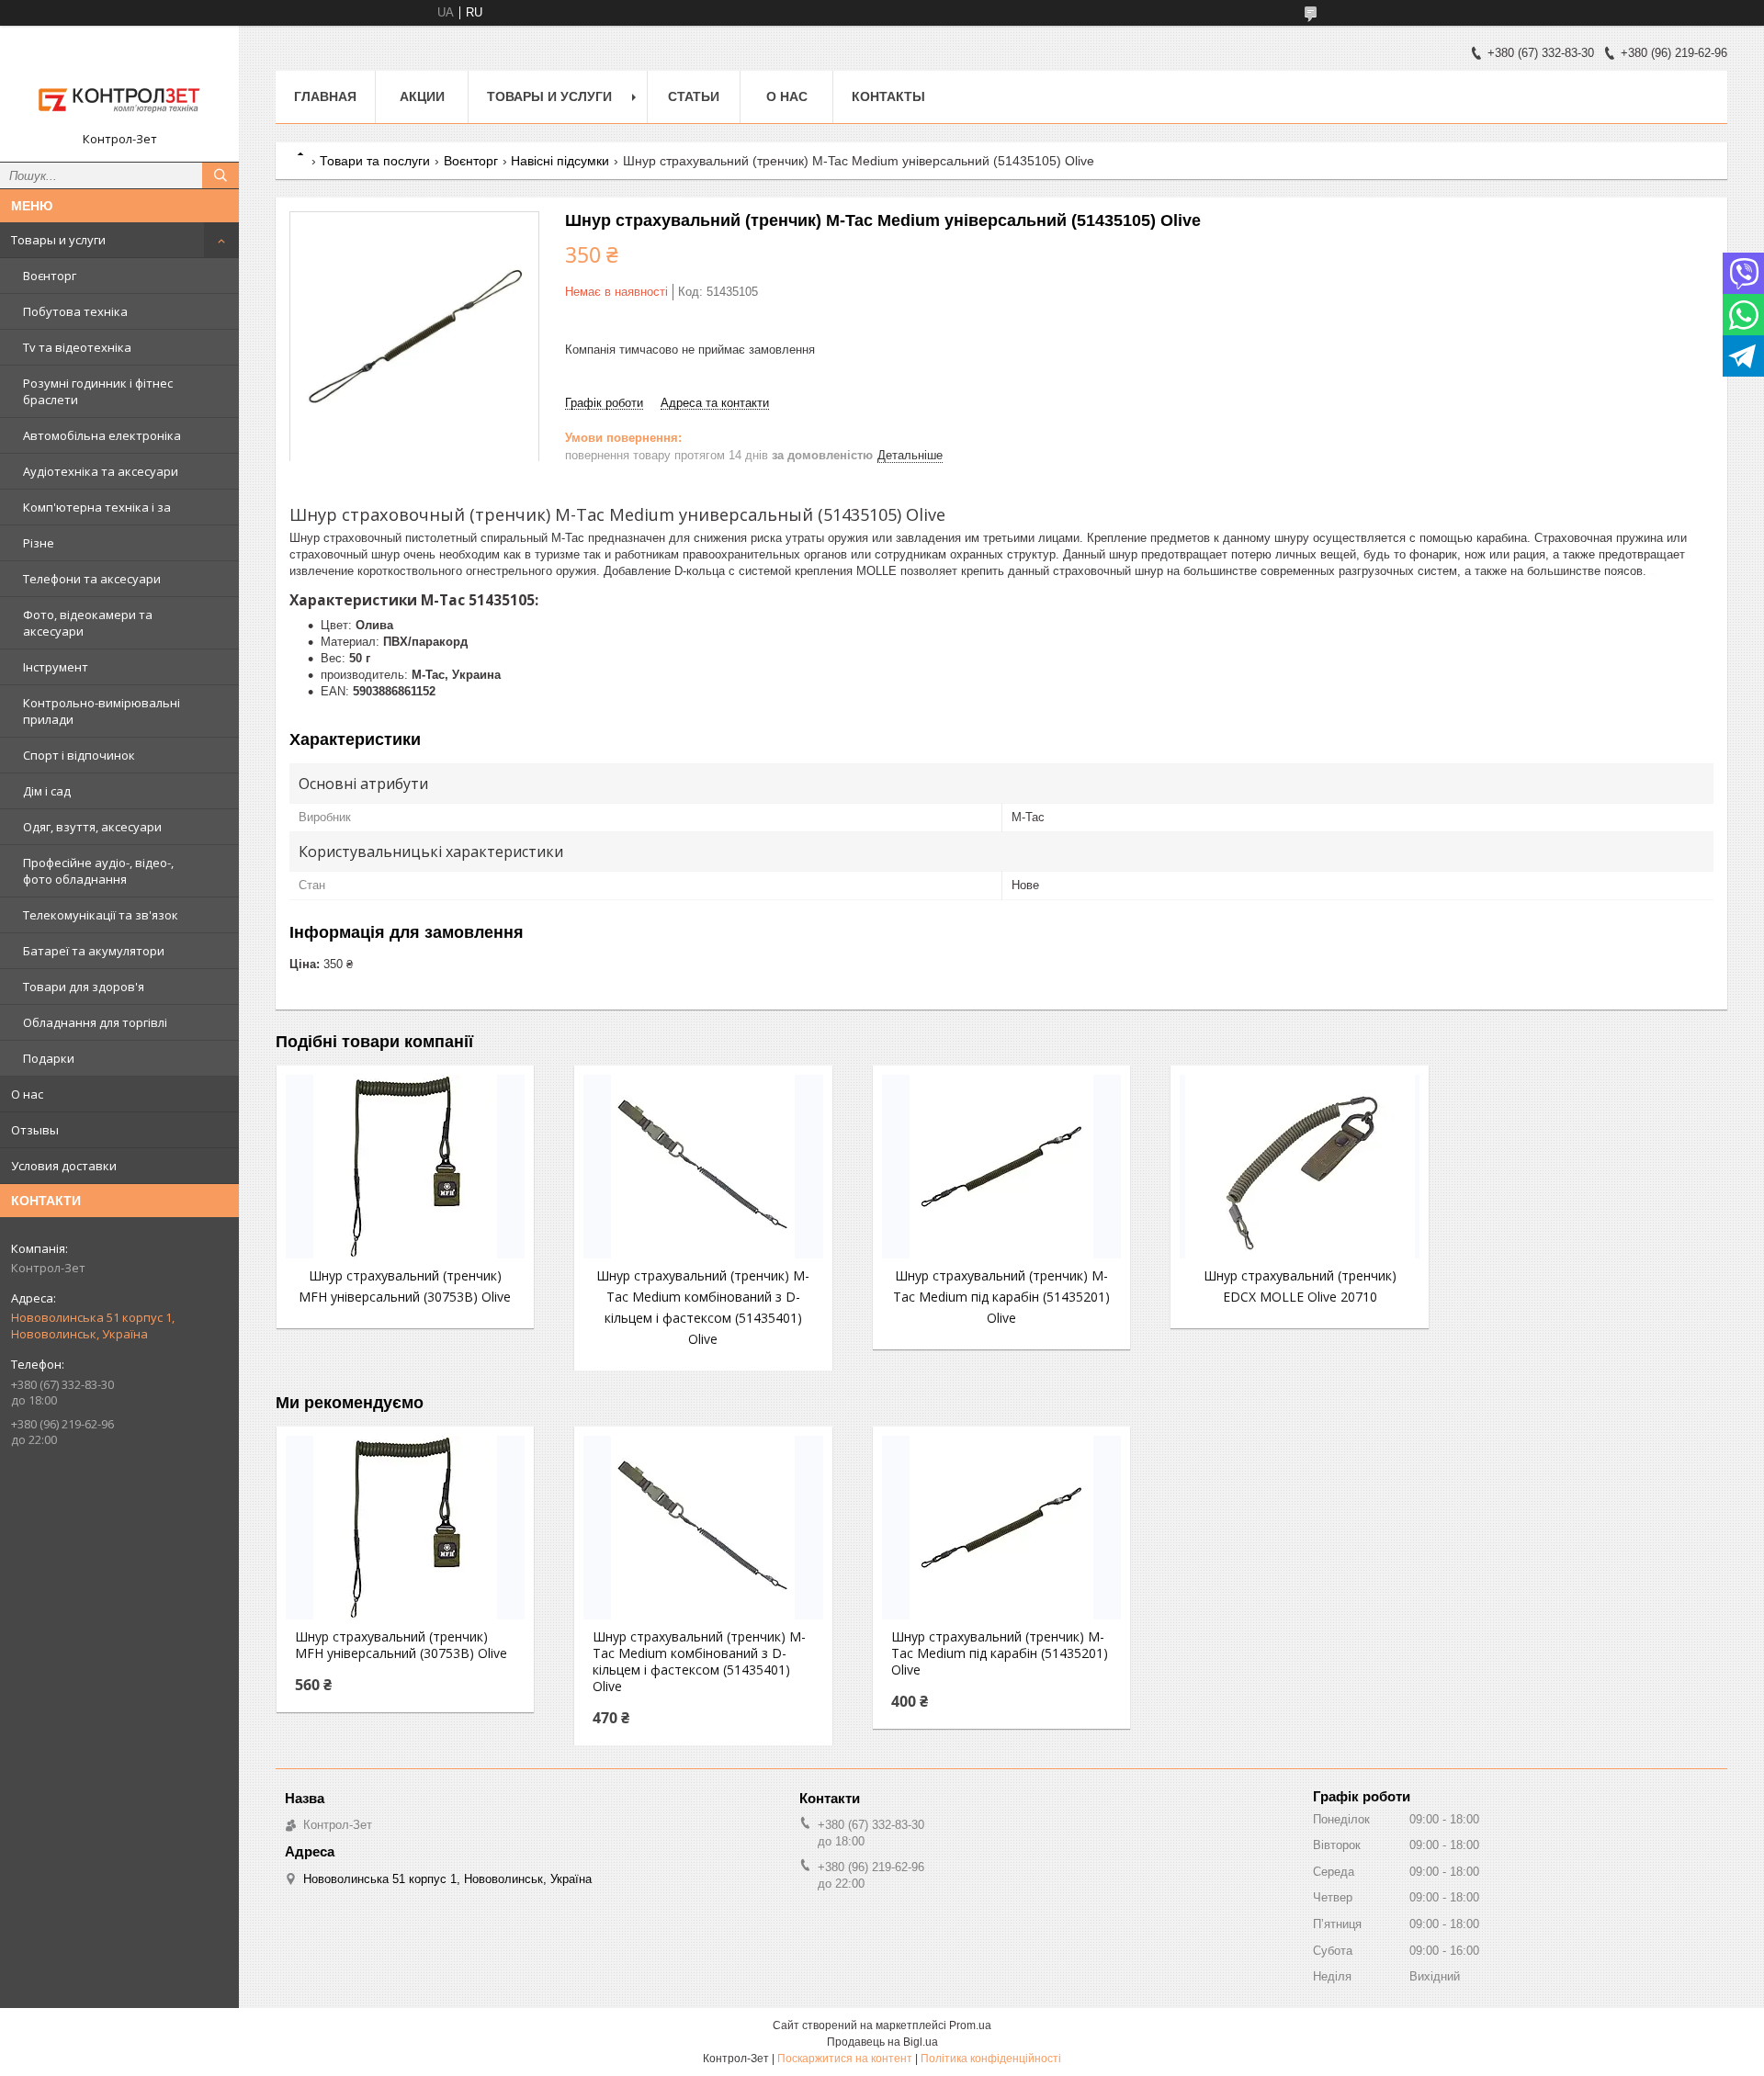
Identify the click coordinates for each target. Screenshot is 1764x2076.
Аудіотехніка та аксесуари (101, 471)
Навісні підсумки (560, 161)
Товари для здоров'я (84, 987)
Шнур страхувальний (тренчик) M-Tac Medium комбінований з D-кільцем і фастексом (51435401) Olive (699, 1662)
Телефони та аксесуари (92, 579)
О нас (27, 1094)
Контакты (888, 96)
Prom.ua (970, 2025)
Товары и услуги (58, 240)
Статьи (694, 96)
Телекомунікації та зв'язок (101, 915)
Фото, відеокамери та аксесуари (88, 623)
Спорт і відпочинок (79, 755)
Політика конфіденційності (991, 2059)
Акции (422, 96)
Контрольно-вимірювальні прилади (102, 711)
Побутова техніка (75, 311)
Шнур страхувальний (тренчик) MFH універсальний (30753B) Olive (401, 1645)
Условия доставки (64, 1166)
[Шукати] (220, 175)
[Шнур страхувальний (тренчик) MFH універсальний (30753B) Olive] (405, 1167)
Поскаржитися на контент (845, 2059)
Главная (325, 96)
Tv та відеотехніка (77, 347)
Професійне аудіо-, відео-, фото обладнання (98, 871)
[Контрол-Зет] (119, 85)
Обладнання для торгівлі (95, 1022)
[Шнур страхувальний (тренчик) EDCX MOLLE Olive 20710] (1299, 1167)
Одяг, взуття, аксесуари (92, 827)
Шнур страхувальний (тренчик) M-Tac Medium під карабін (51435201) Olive (1001, 1297)
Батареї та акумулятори (94, 951)
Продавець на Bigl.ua (882, 2042)
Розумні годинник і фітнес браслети (98, 391)
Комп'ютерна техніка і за (97, 507)
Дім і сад (47, 791)
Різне (39, 543)
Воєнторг (50, 276)
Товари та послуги (375, 161)
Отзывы (35, 1130)
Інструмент (56, 667)
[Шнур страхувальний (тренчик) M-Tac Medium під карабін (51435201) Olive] (1001, 1167)
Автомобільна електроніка (102, 435)
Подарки (49, 1058)
